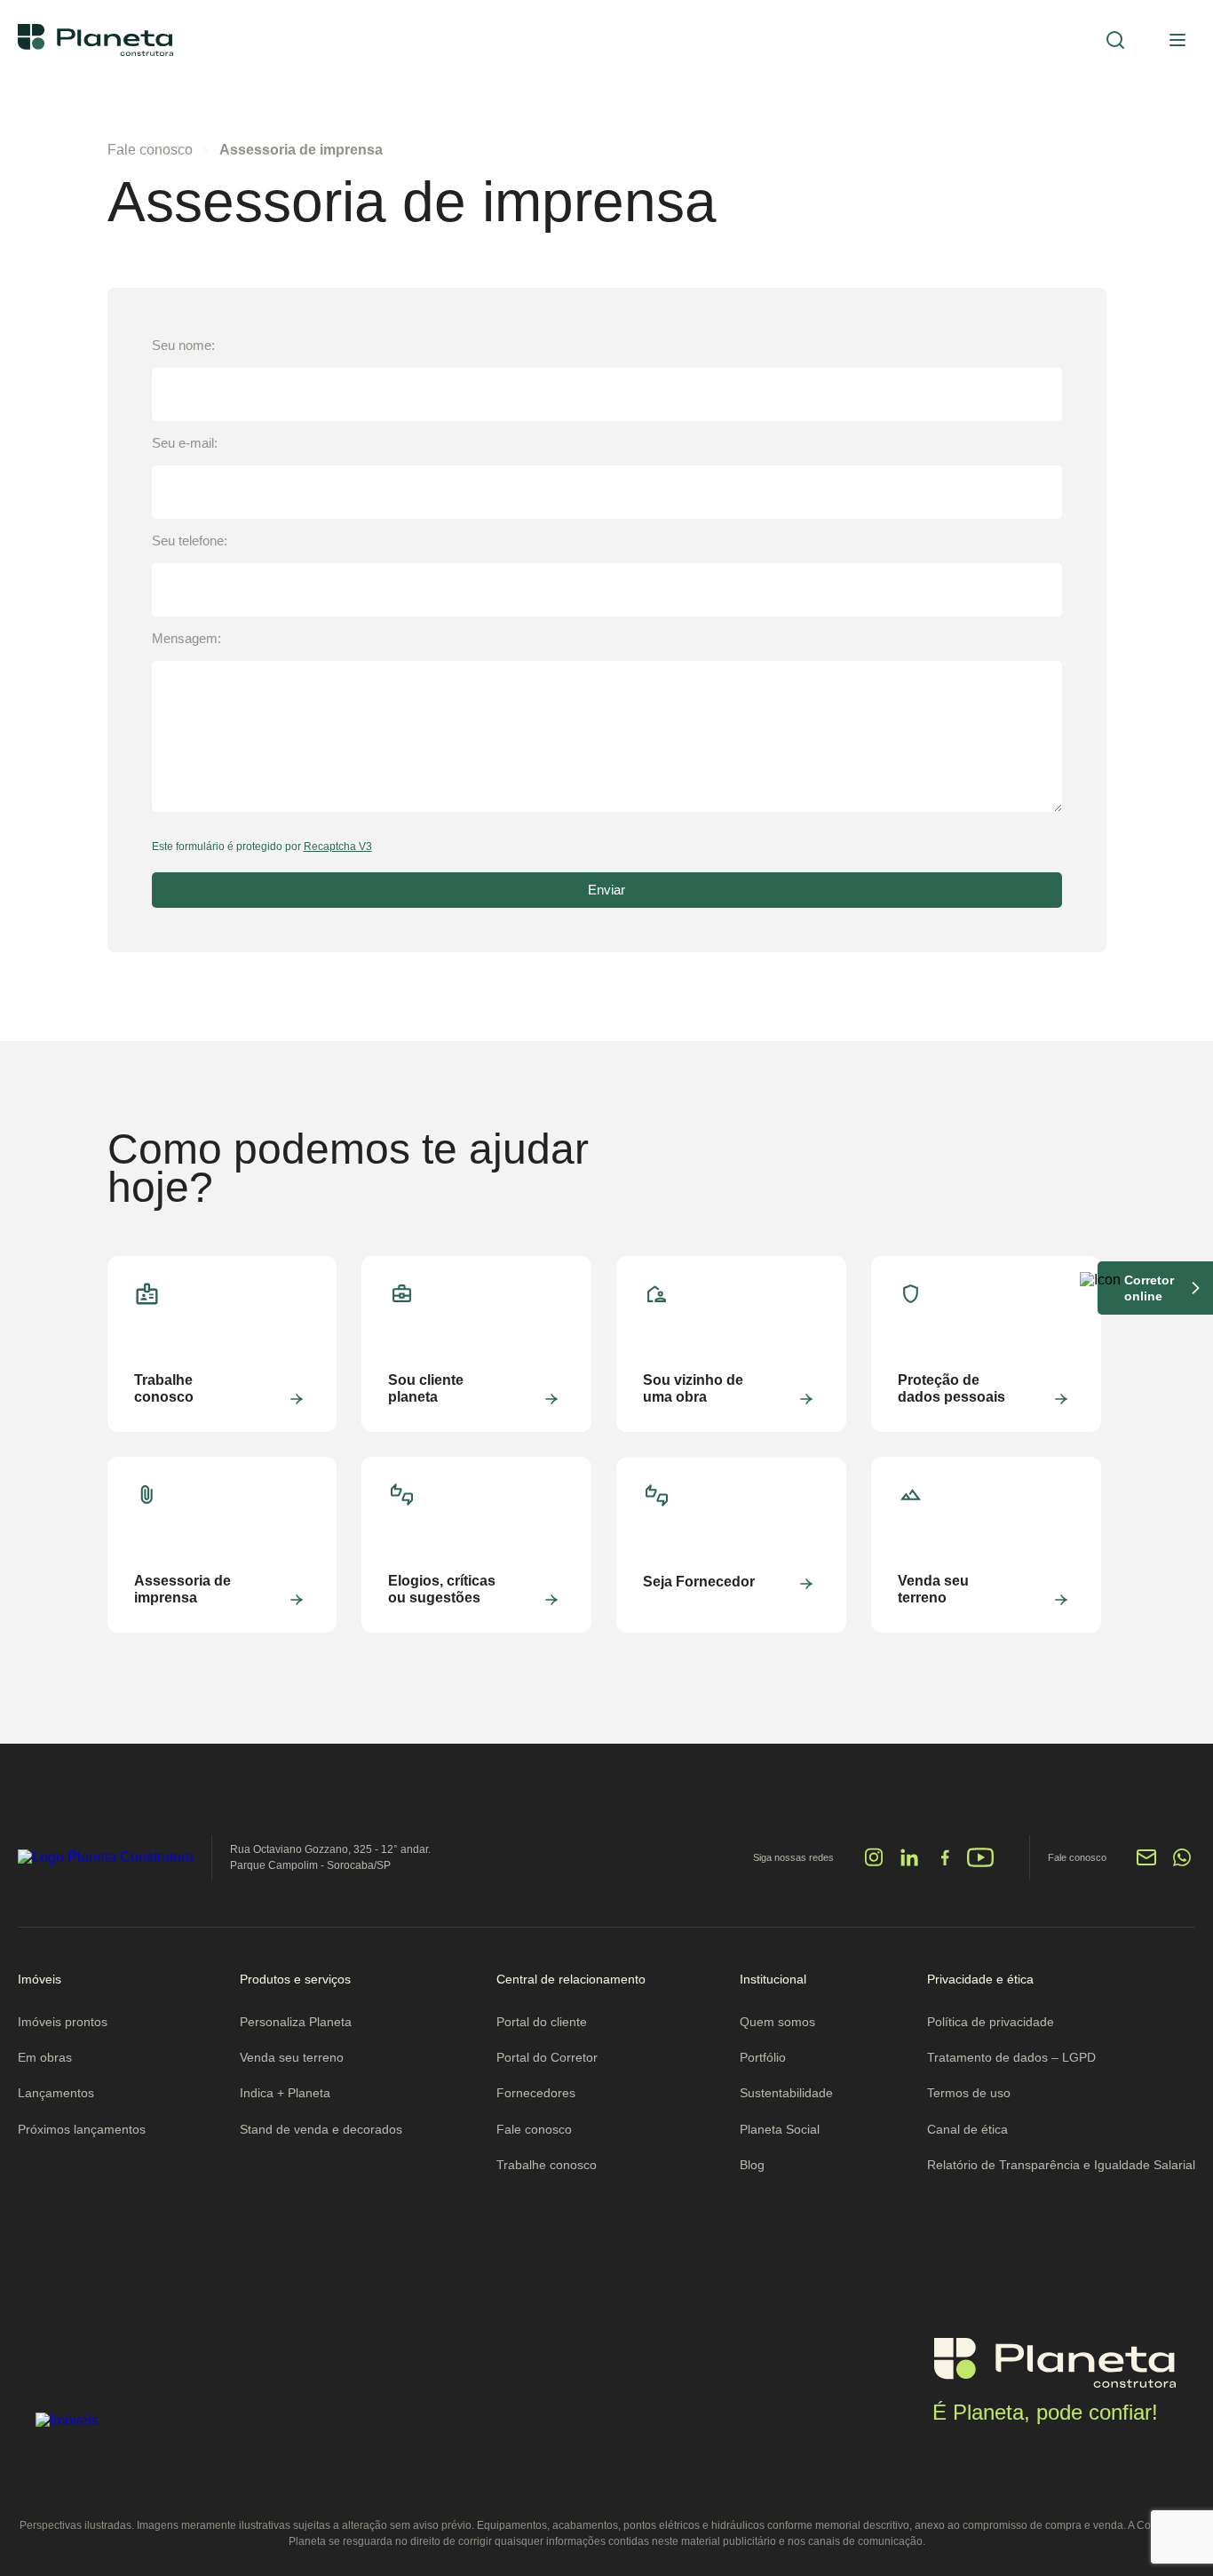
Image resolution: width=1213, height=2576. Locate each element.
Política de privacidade (991, 2022)
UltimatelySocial (658, 1866)
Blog (752, 2165)
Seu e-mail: (185, 443)
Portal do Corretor (547, 2057)
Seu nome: (183, 345)
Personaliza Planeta (296, 2022)
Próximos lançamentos (82, 2129)
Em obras (45, 2057)
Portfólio (763, 2057)
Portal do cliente (542, 2022)
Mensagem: (186, 638)
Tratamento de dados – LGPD (1011, 2057)
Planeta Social (780, 2129)
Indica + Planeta (285, 2093)
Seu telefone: (190, 541)
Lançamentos (56, 2093)
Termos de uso (969, 2093)
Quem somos (777, 2022)
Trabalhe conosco (547, 2165)
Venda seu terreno (292, 2057)
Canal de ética (967, 2129)
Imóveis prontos (63, 2022)
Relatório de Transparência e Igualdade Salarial (1061, 2165)
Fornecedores (536, 2093)
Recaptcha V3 (338, 847)
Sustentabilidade (786, 2093)
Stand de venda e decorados (321, 2129)
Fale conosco (150, 150)
